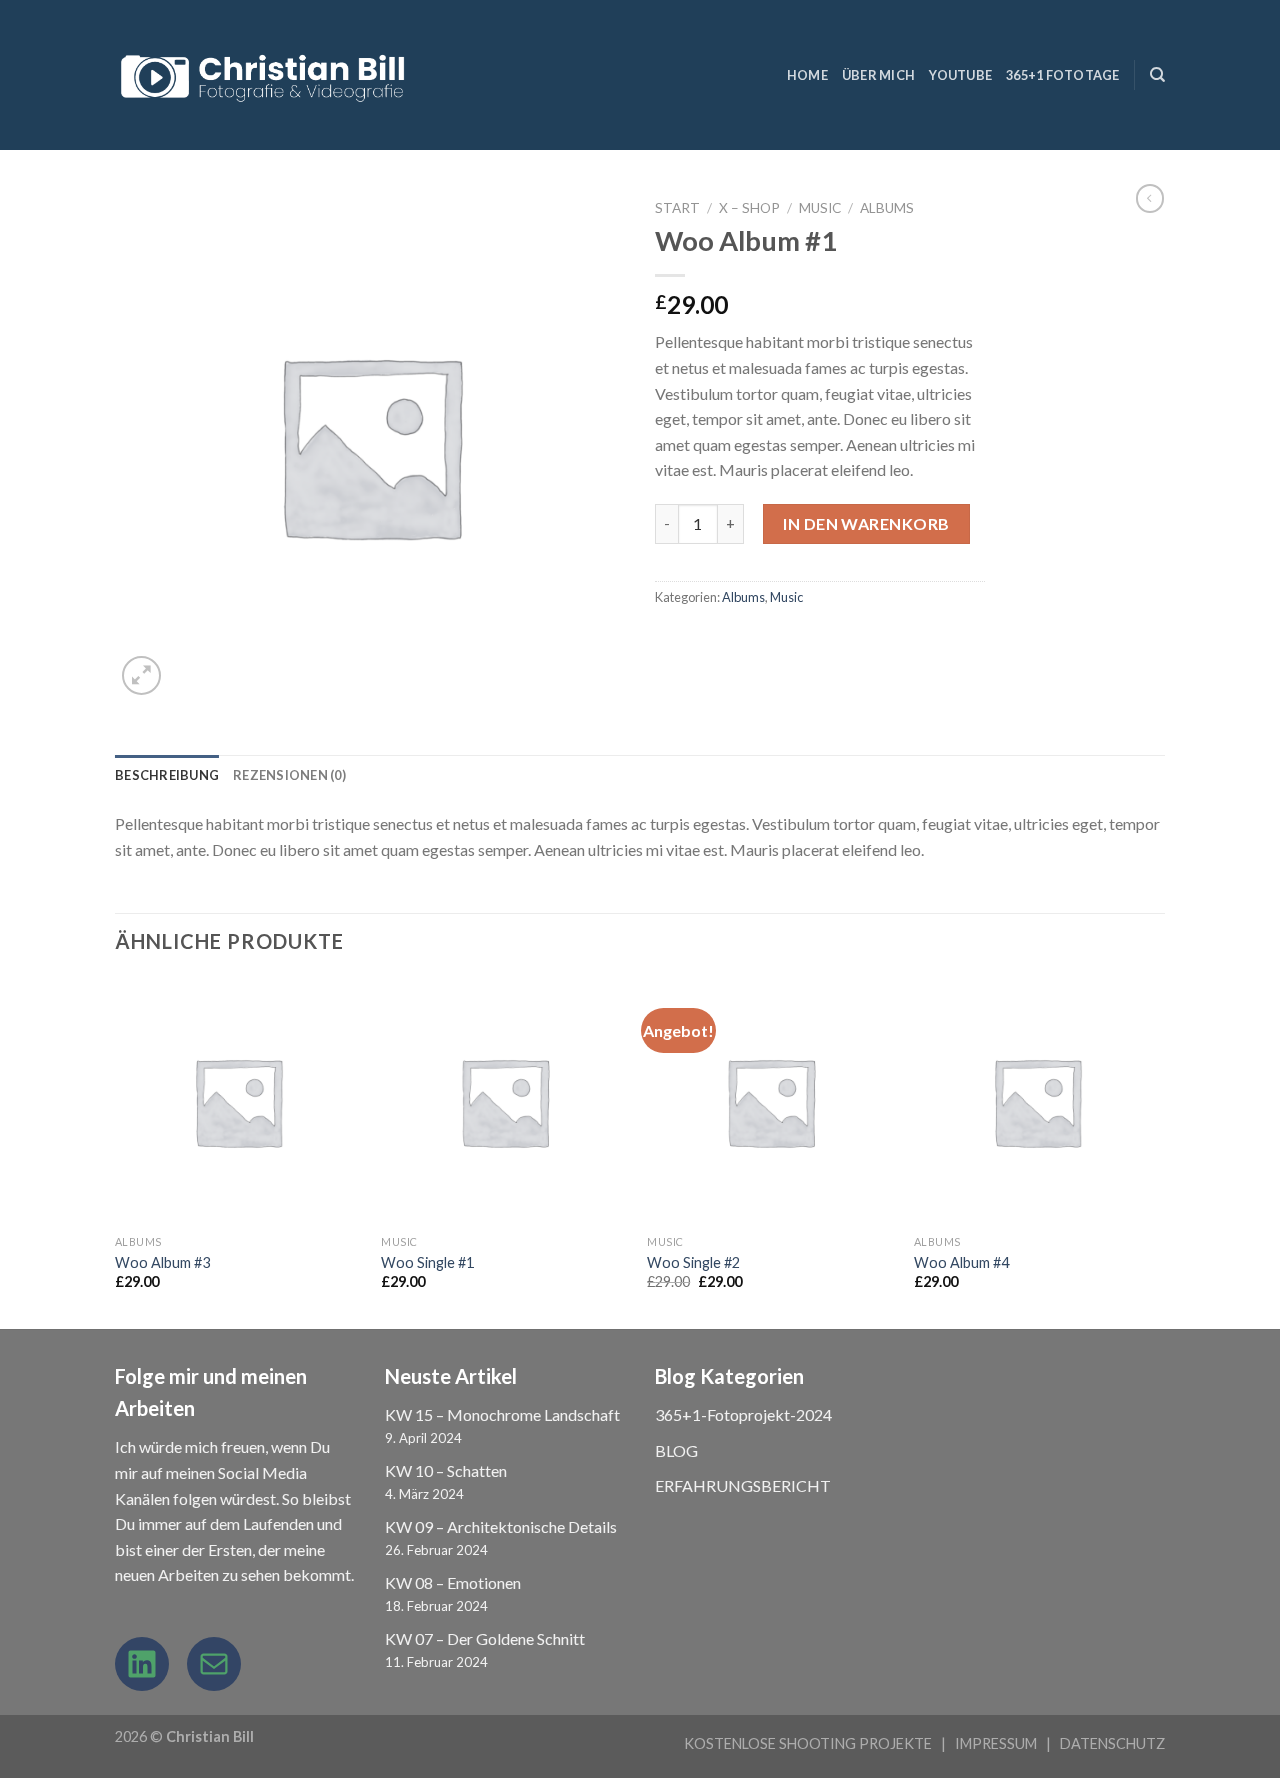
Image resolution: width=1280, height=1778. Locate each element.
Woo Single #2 (693, 1262)
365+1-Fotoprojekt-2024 (743, 1414)
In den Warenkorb (866, 523)
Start (677, 208)
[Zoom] (141, 675)
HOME (807, 75)
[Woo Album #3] (238, 1101)
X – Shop (749, 208)
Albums (887, 208)
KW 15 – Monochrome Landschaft (502, 1414)
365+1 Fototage (1063, 75)
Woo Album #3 (162, 1262)
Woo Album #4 (961, 1262)
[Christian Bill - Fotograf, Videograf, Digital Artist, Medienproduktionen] (266, 75)
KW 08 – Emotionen (453, 1582)
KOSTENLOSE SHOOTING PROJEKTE (808, 1743)
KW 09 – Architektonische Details (501, 1526)
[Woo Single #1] (504, 1101)
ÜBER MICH (878, 75)
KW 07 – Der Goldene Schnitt (485, 1638)
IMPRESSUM (996, 1743)
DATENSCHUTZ (1112, 1743)
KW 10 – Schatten (446, 1470)
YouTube (960, 75)
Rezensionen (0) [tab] (289, 775)
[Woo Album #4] (1037, 1101)
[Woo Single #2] (770, 1101)
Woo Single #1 (427, 1262)
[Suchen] (1157, 75)
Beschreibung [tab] (167, 775)
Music (820, 208)
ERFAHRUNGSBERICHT (743, 1485)
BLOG (676, 1450)
